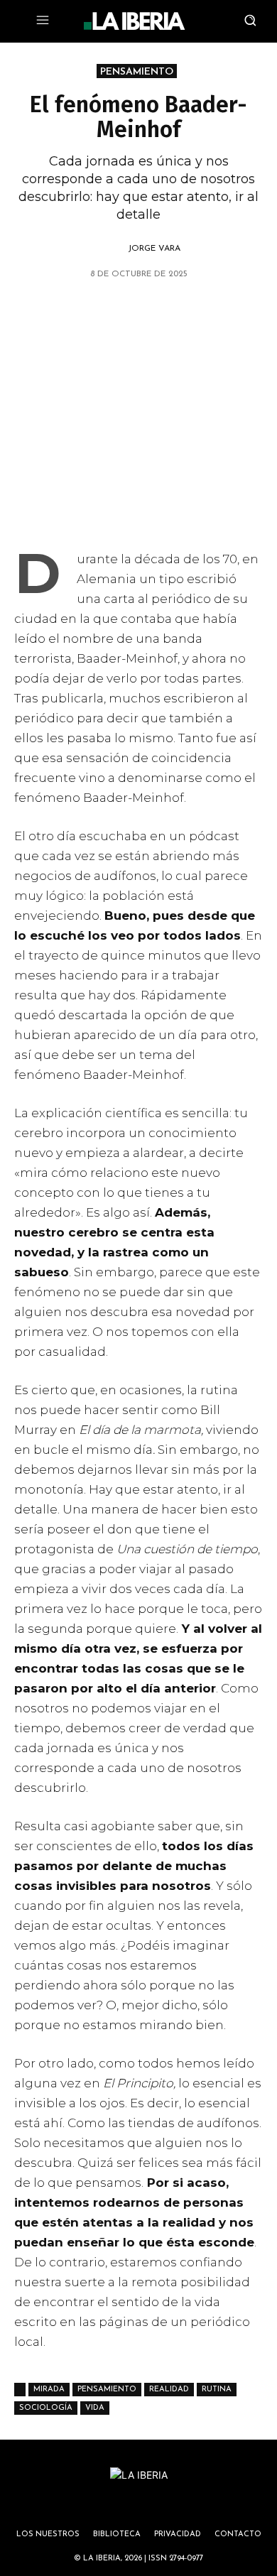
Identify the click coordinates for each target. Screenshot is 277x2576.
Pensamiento (107, 2390)
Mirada (49, 2390)
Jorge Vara (154, 249)
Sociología (46, 2408)
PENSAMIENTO (137, 72)
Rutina (217, 2390)
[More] (220, 310)
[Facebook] (121, 310)
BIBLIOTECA (117, 2534)
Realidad (169, 2390)
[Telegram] (154, 310)
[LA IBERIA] (134, 21)
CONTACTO (238, 2534)
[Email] (187, 310)
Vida (95, 2408)
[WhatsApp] (89, 310)
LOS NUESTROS (48, 2534)
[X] (56, 310)
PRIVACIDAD (178, 2534)
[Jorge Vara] (112, 249)
